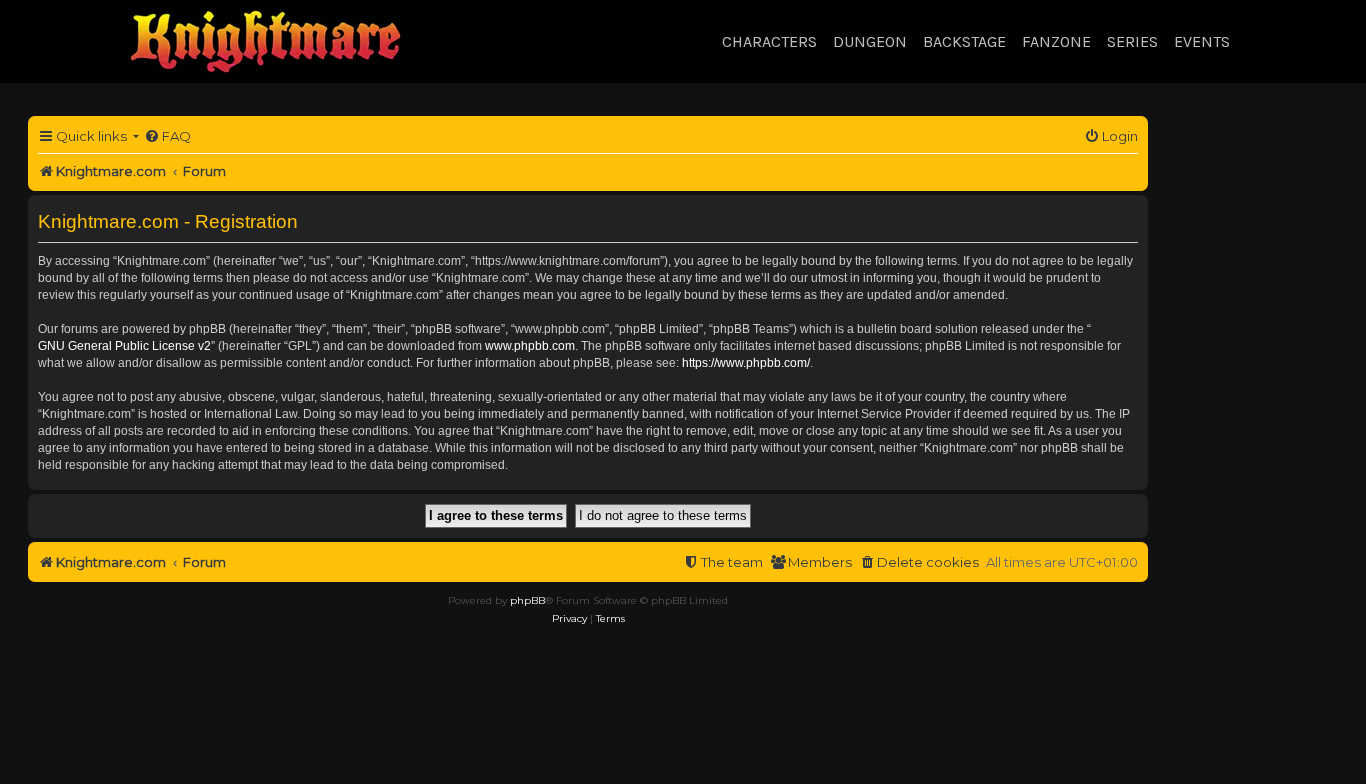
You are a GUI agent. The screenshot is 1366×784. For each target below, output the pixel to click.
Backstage (964, 41)
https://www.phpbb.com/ (746, 363)
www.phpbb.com (530, 346)
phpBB (527, 600)
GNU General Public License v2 (124, 346)
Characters (769, 41)
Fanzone (1056, 41)
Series (1132, 41)
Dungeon (870, 41)
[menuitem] (167, 136)
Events (1202, 41)
